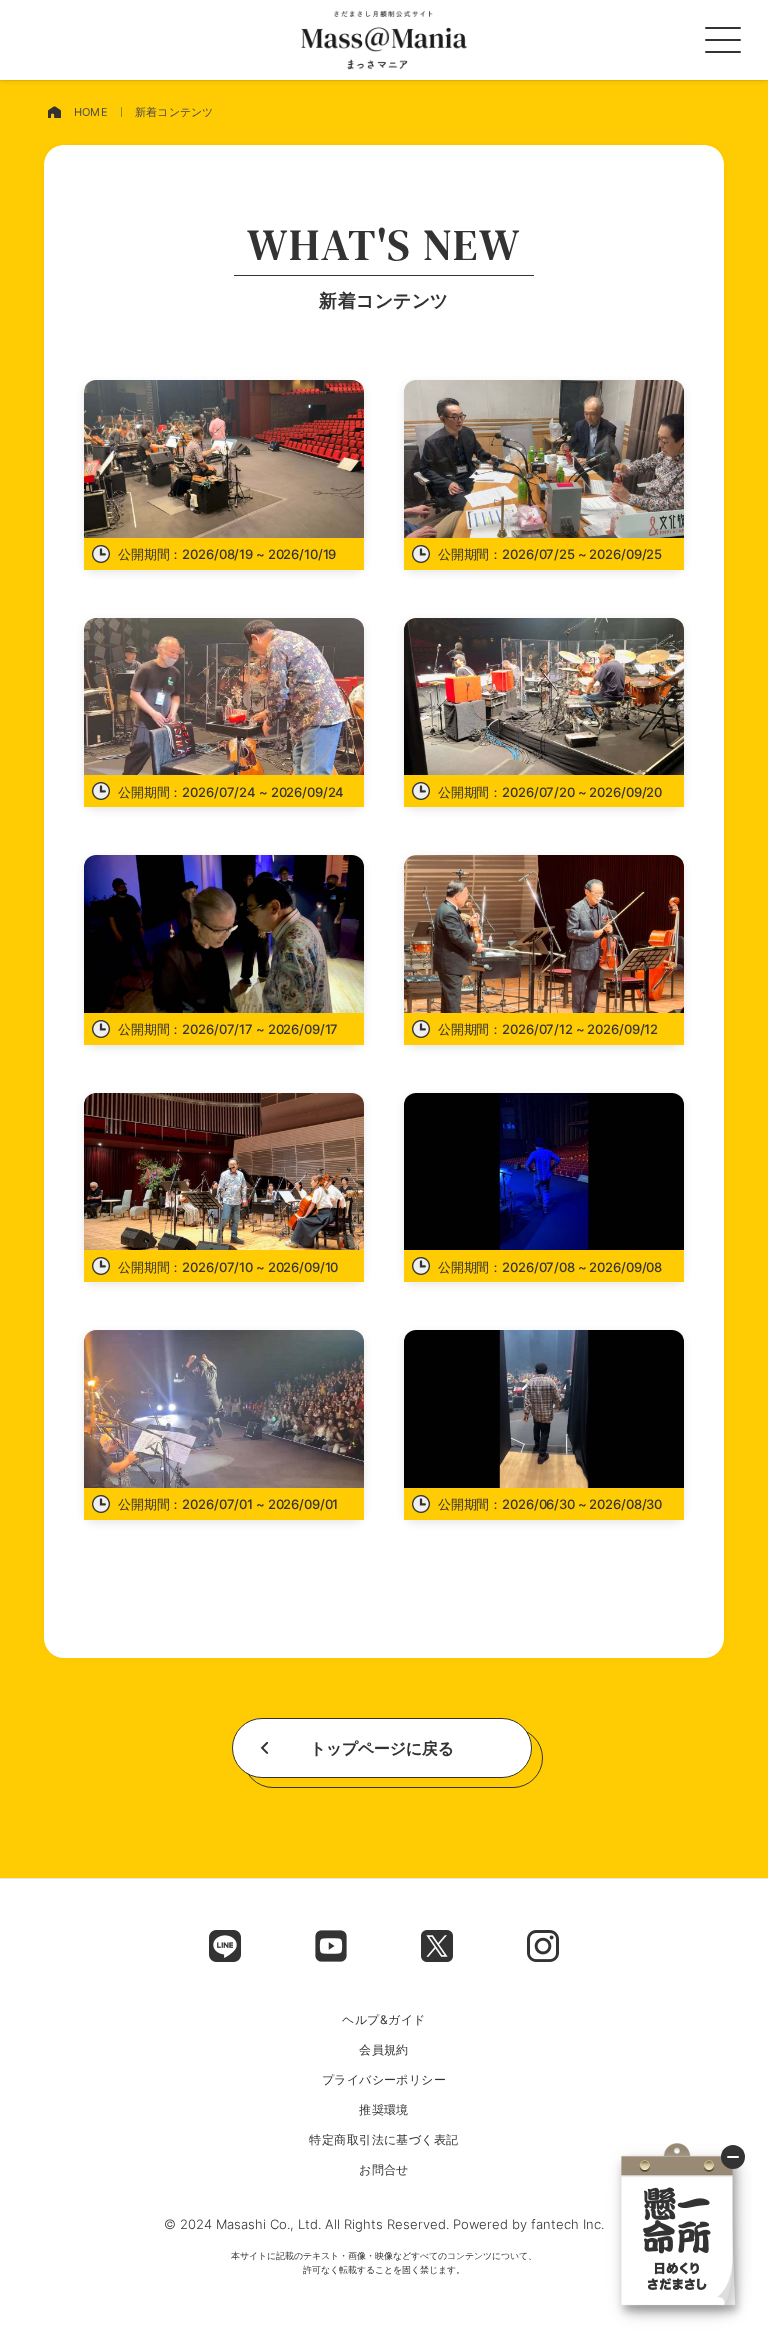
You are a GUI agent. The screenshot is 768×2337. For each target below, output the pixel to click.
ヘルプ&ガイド (383, 2020)
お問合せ (384, 2170)
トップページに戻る (382, 1748)
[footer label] (225, 1946)
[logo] (384, 40)
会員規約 (384, 2050)
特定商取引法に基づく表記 (384, 2140)
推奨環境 (384, 2110)
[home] (54, 112)
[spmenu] (723, 40)
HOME (91, 112)
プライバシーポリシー (384, 2080)
